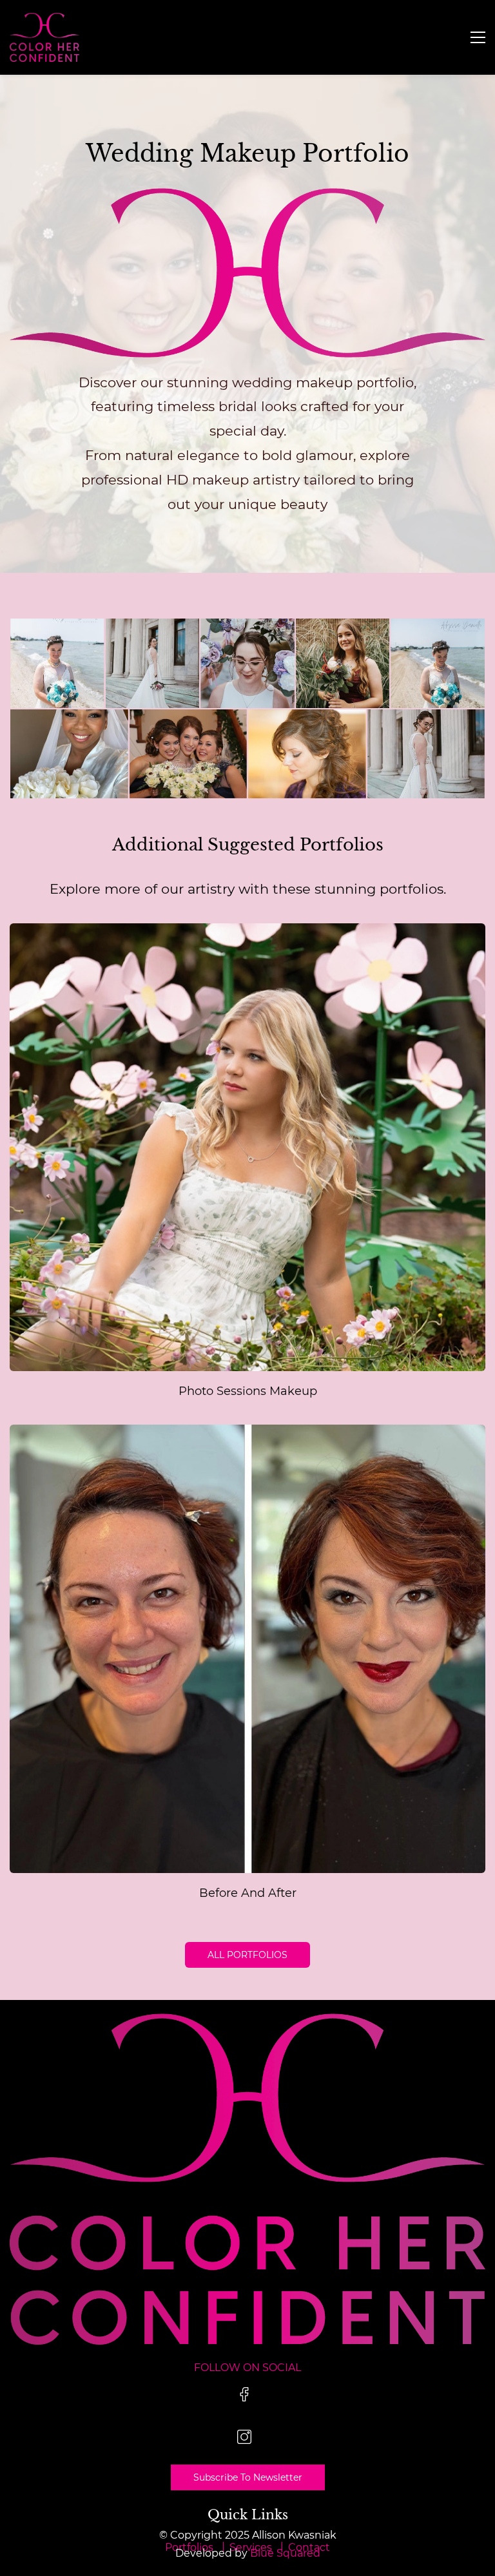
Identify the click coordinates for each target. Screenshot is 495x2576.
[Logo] (44, 37)
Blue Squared (285, 2553)
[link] (247, 197)
